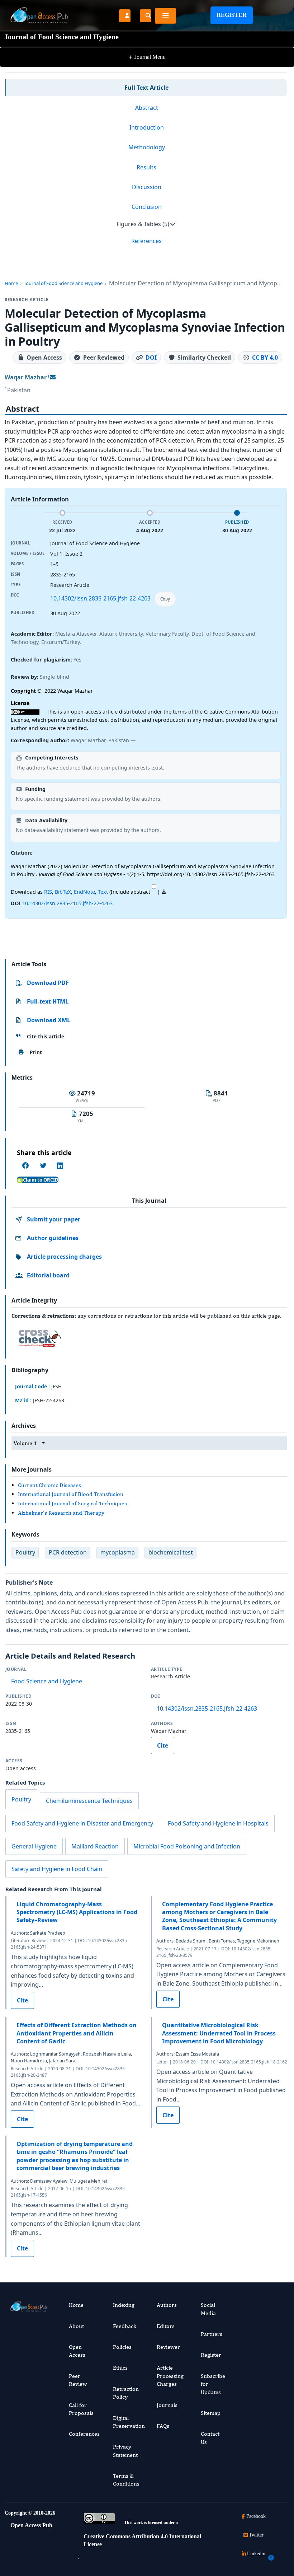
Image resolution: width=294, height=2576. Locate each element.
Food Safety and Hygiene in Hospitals (218, 1823)
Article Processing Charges (170, 2376)
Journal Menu (147, 57)
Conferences (84, 2434)
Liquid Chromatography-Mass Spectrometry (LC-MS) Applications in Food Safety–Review (77, 1912)
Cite (163, 1745)
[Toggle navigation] (165, 16)
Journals (167, 2405)
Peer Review (78, 2380)
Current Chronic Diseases (49, 1485)
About (76, 2326)
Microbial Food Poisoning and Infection (187, 1846)
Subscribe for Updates (213, 2384)
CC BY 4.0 (265, 357)
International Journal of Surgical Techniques (72, 1503)
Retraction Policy (126, 2393)
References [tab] (146, 241)
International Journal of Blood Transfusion (71, 1494)
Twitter (256, 2535)
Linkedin (256, 2554)
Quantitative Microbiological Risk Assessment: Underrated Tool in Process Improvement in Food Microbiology (219, 2033)
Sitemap (211, 2413)
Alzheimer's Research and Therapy (61, 1513)
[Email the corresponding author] (53, 377)
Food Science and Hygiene (47, 1681)
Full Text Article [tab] (146, 88)
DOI (151, 357)
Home (11, 283)
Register (232, 15)
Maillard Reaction (95, 1846)
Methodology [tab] (147, 147)
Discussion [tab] (147, 187)
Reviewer (168, 2347)
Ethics (120, 2368)
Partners (212, 2334)
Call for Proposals (81, 2409)
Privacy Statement (125, 2451)
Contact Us (210, 2438)
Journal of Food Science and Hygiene (63, 283)
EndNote (84, 892)
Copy (165, 599)
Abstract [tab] (147, 108)
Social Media (208, 2309)
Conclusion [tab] (147, 207)
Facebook (256, 2516)
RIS (48, 892)
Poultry (21, 1799)
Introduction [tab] (147, 127)
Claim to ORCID (41, 1180)
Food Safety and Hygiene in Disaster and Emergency (82, 1823)
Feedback (125, 2326)
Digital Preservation (129, 2422)
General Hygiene (34, 1846)
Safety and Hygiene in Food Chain (57, 1869)
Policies (122, 2347)
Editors (166, 2326)
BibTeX (63, 892)
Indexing (124, 2305)
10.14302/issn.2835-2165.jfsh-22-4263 (100, 598)
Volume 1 (25, 1443)
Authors (167, 2305)
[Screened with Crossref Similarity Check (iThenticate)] (38, 1336)
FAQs (163, 2426)
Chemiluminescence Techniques (89, 1801)
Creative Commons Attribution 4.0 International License (142, 2540)
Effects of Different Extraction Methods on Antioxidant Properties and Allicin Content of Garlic (77, 2033)
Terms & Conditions (126, 2480)
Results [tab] (146, 167)
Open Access (77, 2351)
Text (103, 892)
